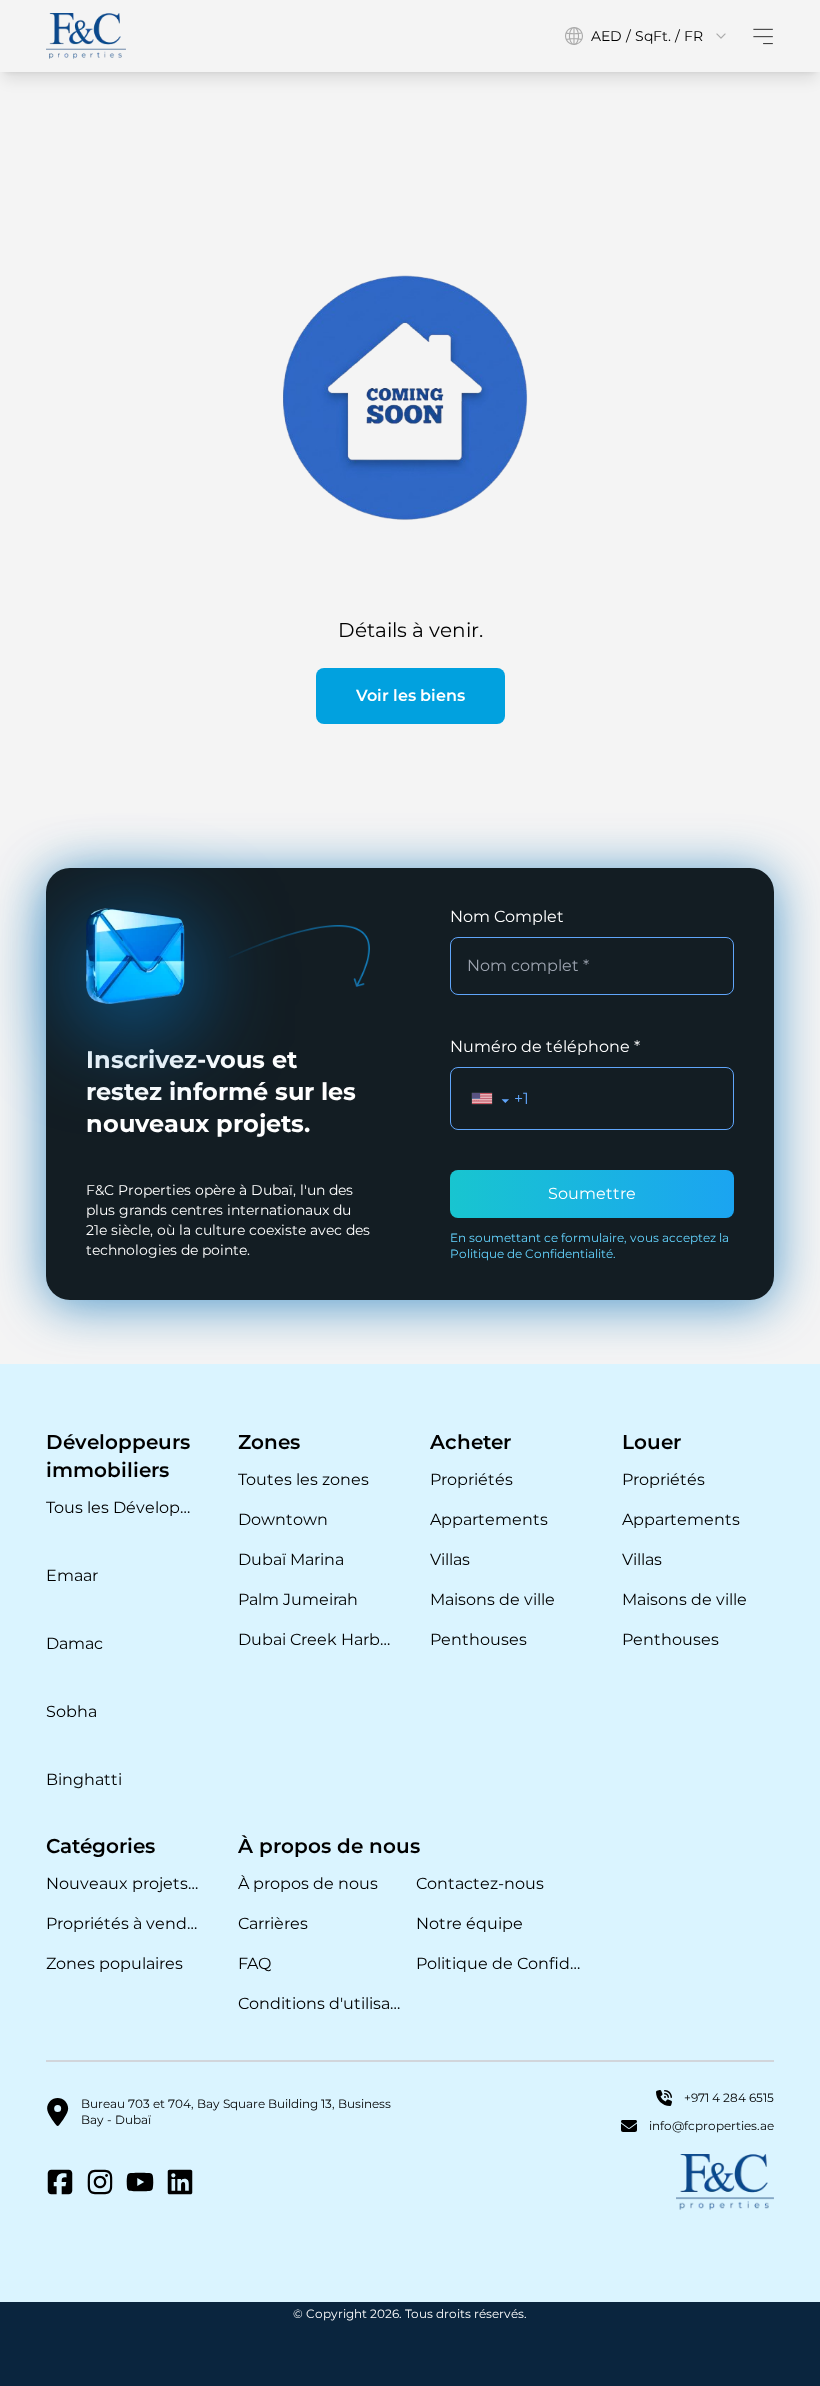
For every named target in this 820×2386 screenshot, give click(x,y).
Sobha (71, 1711)
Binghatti (84, 1779)
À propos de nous (308, 1883)
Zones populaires (114, 1963)
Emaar (72, 1575)
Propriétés (471, 1479)
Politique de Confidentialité (499, 1963)
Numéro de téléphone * (545, 1046)
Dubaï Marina (291, 1559)
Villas (450, 1559)
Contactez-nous (480, 1883)
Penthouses (478, 1639)
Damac (74, 1643)
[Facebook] (60, 2182)
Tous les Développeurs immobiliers (122, 1507)
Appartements (489, 1519)
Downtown (283, 1519)
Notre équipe (469, 1923)
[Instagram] (100, 2182)
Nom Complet (507, 916)
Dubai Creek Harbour (314, 1639)
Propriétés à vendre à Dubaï (122, 1923)
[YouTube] (140, 2182)
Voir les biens (410, 695)
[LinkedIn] (180, 2182)
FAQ (254, 1963)
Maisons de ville (492, 1599)
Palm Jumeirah (298, 1599)
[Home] (86, 36)
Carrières (273, 1923)
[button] (490, 1098)
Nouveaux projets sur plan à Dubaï (122, 1883)
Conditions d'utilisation (321, 2003)
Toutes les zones (303, 1479)
